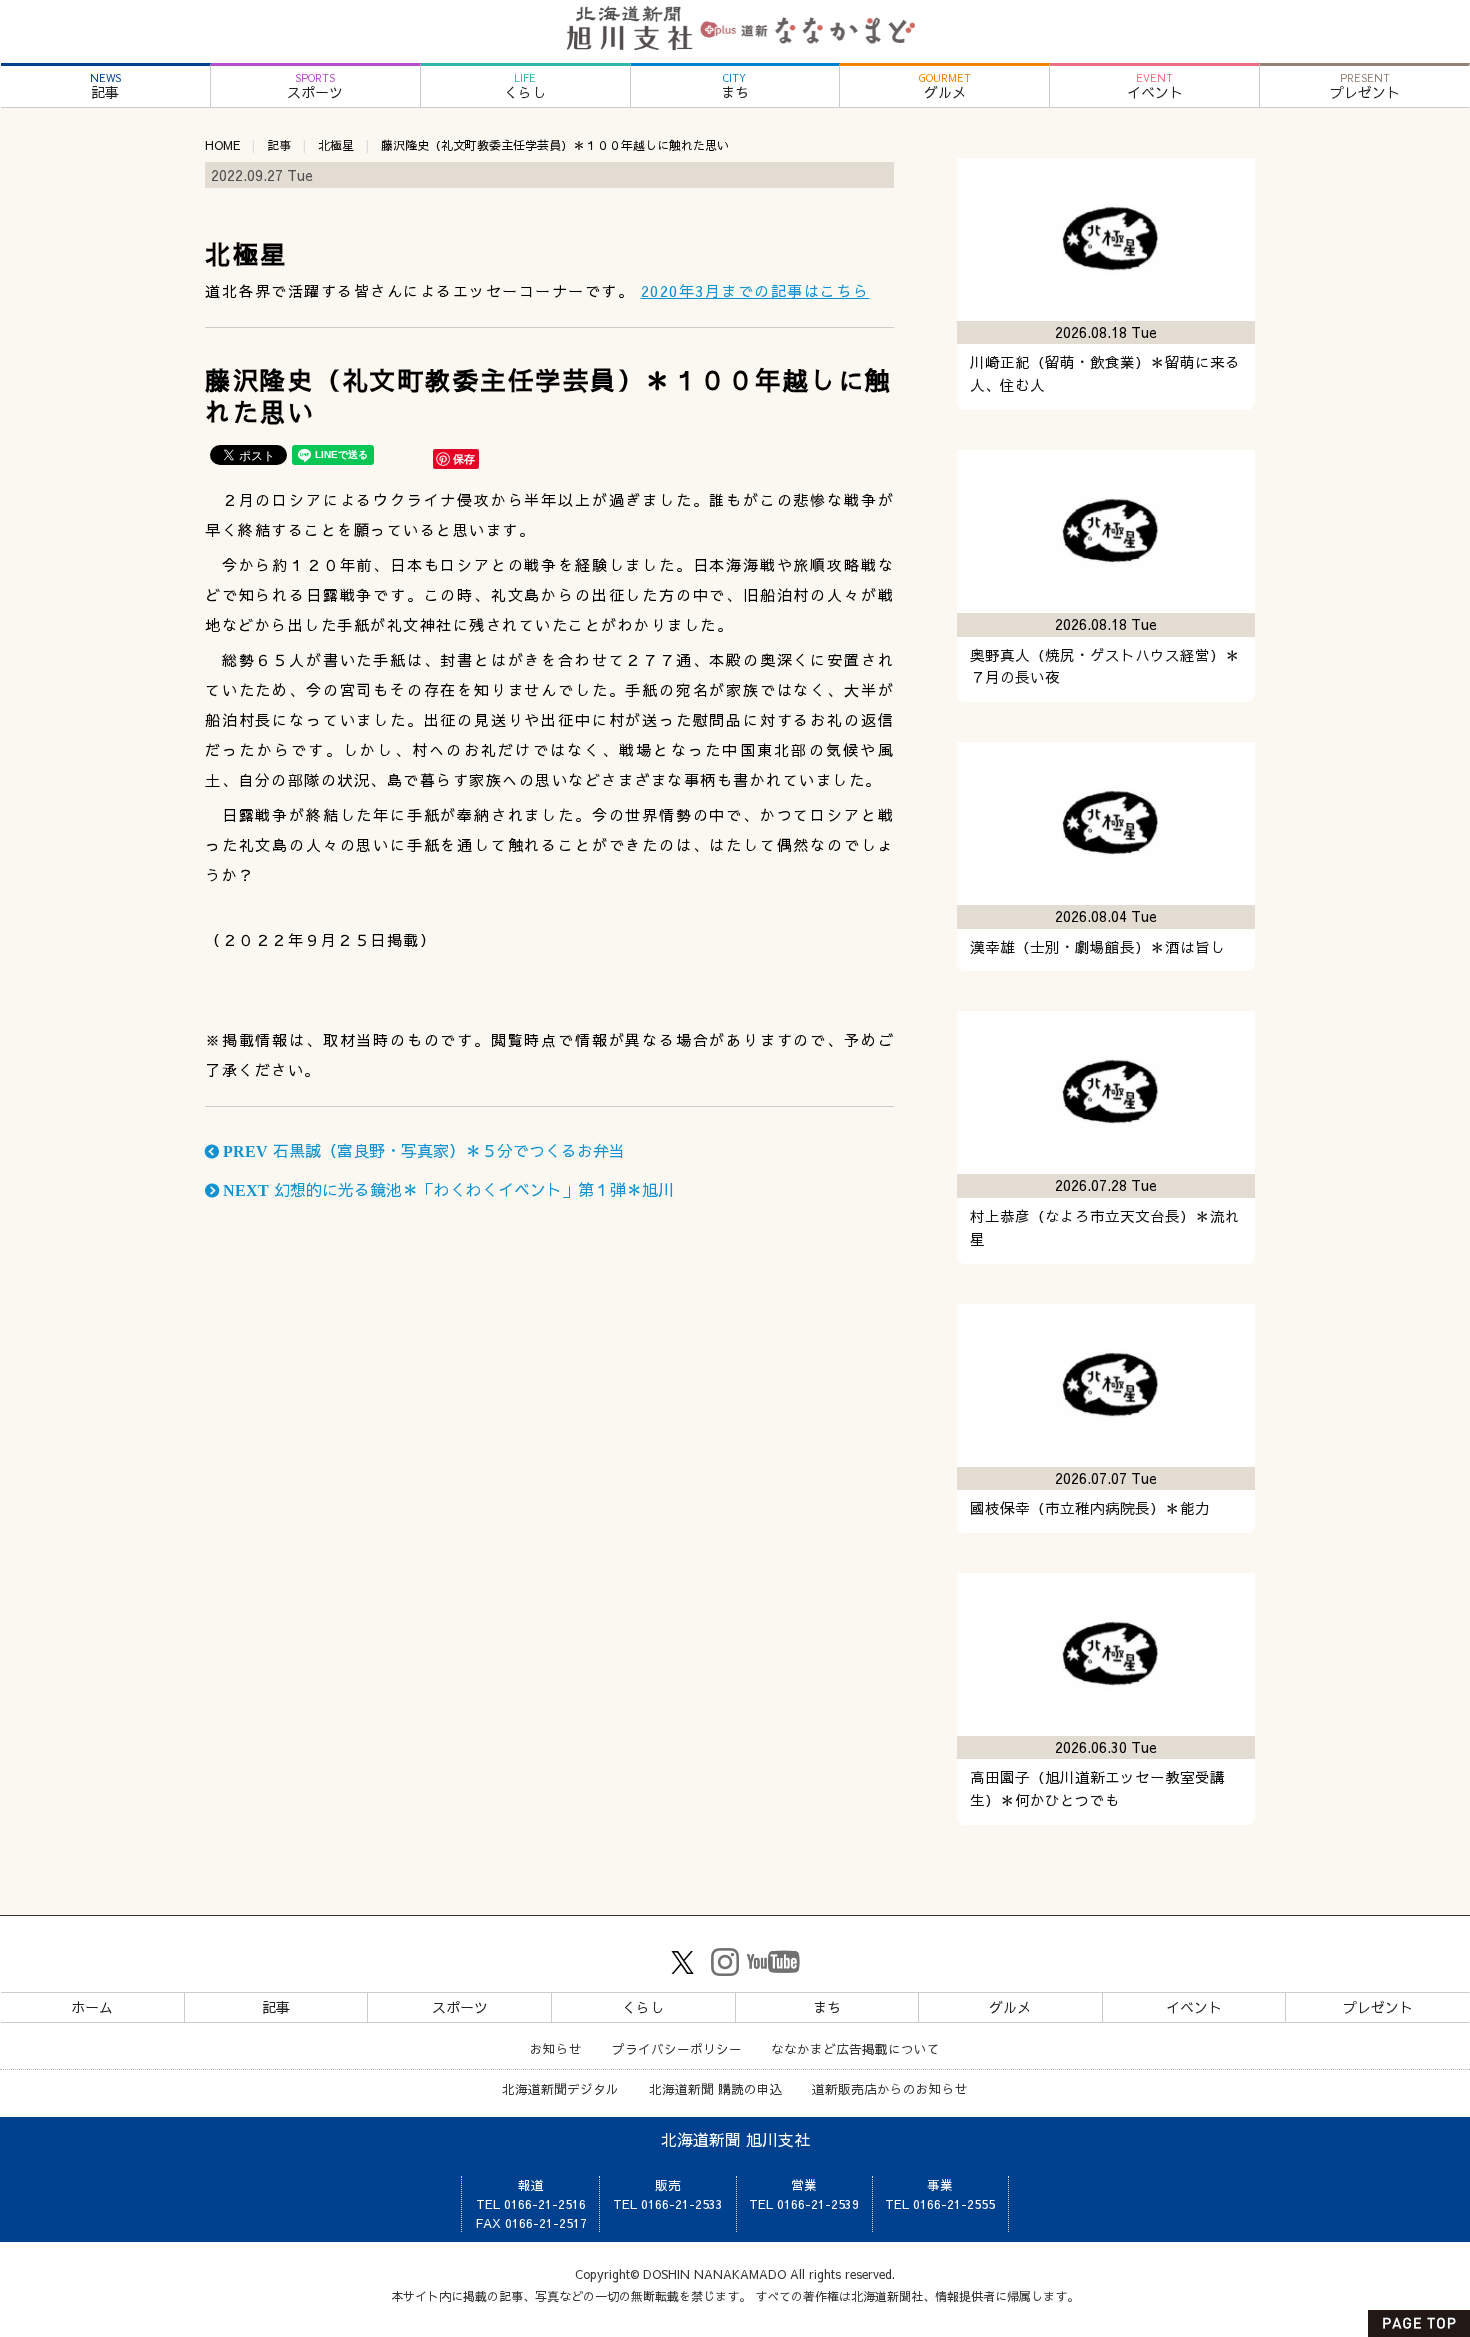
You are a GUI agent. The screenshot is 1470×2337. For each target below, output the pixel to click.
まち (735, 86)
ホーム (92, 2007)
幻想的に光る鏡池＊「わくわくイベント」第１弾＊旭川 (446, 1189)
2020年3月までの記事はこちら (755, 290)
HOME (222, 145)
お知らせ (556, 2048)
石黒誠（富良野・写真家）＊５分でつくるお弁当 (422, 1150)
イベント (1155, 86)
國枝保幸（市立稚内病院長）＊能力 (1090, 1508)
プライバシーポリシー (677, 2048)
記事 (105, 86)
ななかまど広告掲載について (855, 2048)
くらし (525, 86)
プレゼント (1365, 86)
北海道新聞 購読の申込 (716, 2088)
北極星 (336, 145)
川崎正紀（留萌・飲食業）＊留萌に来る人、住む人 (1105, 373)
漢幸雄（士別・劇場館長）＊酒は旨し (1097, 947)
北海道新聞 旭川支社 (735, 2139)
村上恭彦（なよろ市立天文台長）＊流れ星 (1105, 1227)
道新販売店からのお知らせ (890, 2088)
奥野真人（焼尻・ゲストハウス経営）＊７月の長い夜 (1105, 666)
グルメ (945, 86)
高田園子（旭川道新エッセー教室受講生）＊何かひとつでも (1097, 1788)
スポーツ (315, 86)
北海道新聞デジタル (560, 2088)
